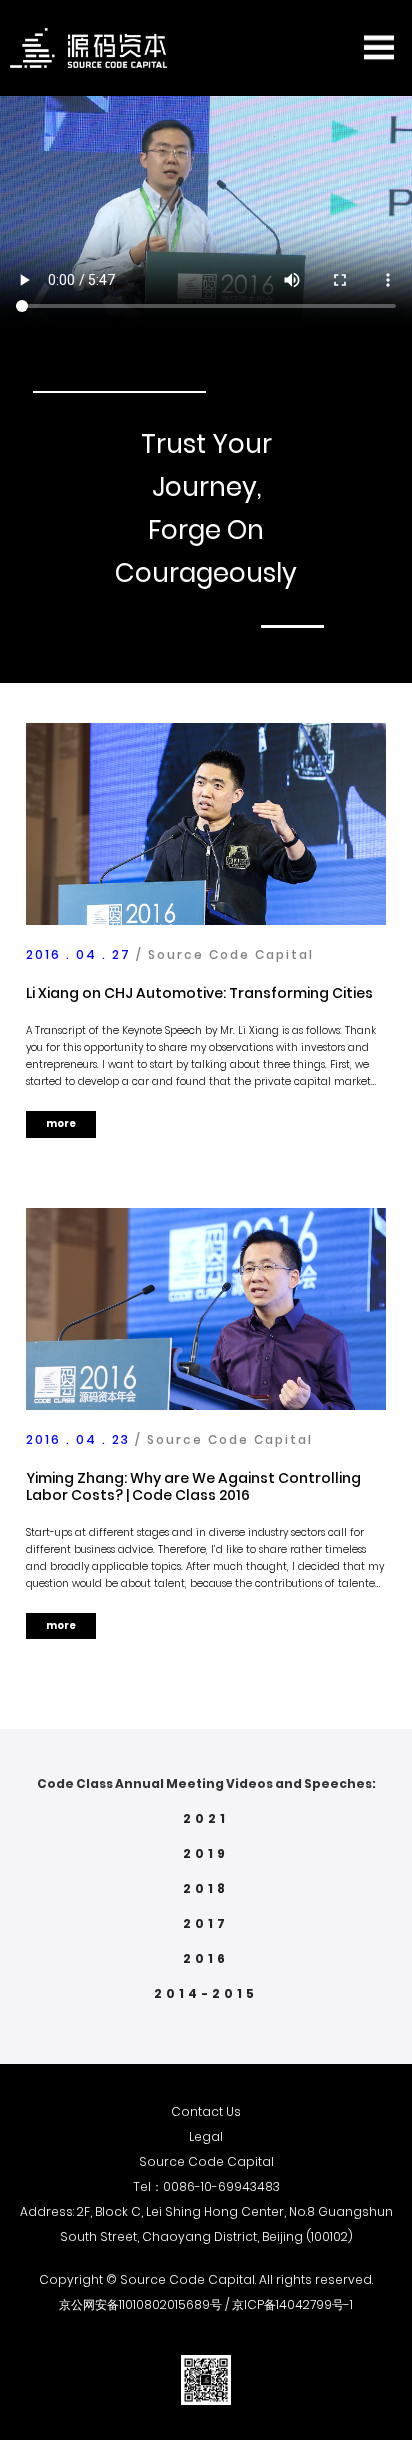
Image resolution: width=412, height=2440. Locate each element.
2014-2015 (206, 1993)
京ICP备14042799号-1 (292, 2304)
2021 (206, 1818)
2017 (206, 1923)
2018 (206, 1888)
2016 (206, 1958)
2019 (206, 1853)
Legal (206, 2136)
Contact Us (206, 2111)
